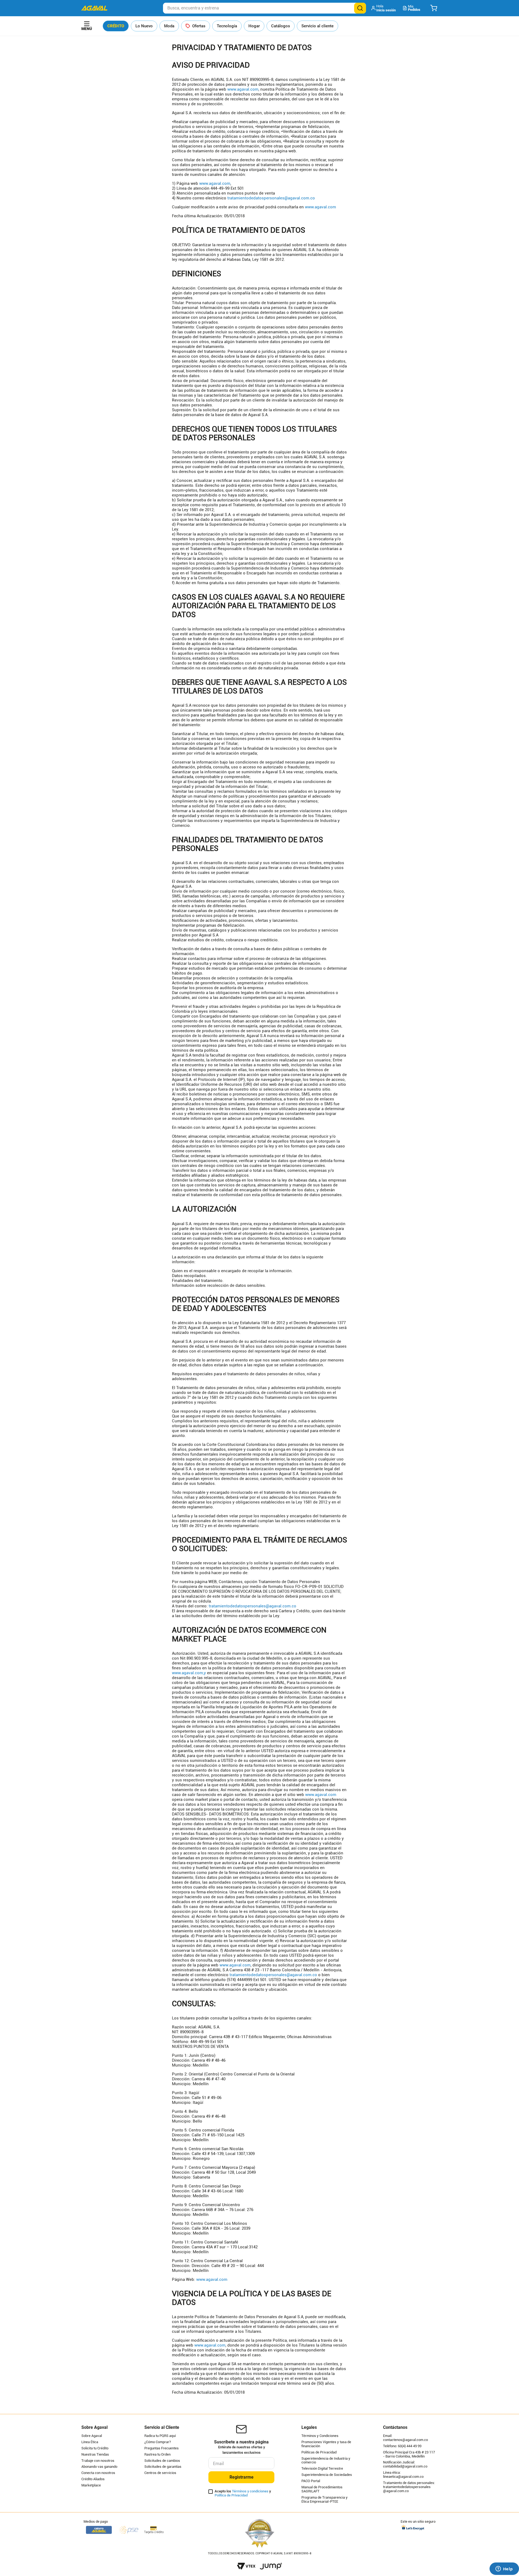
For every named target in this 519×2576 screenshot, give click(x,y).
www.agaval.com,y (189, 1673)
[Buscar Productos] (360, 8)
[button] (384, 8)
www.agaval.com (243, 89)
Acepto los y (243, 2493)
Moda (169, 26)
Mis (414, 8)
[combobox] (265, 8)
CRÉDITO (116, 26)
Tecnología (227, 26)
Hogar (254, 26)
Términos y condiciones (250, 2491)
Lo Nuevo (144, 26)
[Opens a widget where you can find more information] (504, 2569)
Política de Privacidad (231, 2495)
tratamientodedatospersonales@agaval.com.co (271, 198)
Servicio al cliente (317, 26)
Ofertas (199, 26)
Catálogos (281, 26)
